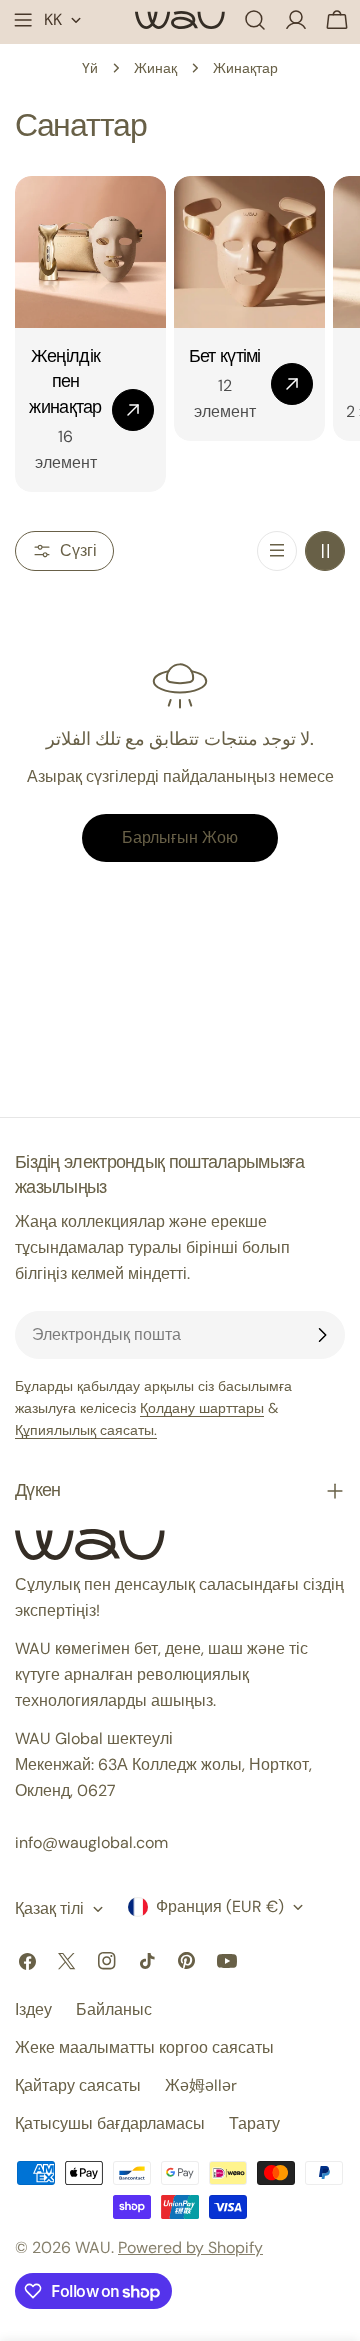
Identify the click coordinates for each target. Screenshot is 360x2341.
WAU (93, 2247)
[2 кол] (325, 551)
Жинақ (155, 68)
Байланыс (114, 2009)
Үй (90, 68)
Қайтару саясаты (78, 2085)
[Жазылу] (322, 1335)
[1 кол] (277, 551)
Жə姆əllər (201, 2085)
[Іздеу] (255, 20)
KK (53, 19)
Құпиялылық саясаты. (86, 1430)
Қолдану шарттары (202, 1408)
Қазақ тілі (49, 1908)
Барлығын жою (180, 837)
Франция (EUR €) (220, 1906)
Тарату (254, 2123)
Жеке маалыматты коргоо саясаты (144, 2047)
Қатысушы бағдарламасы (110, 2123)
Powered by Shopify (190, 2247)
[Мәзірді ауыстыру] (23, 20)
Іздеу (33, 2009)
